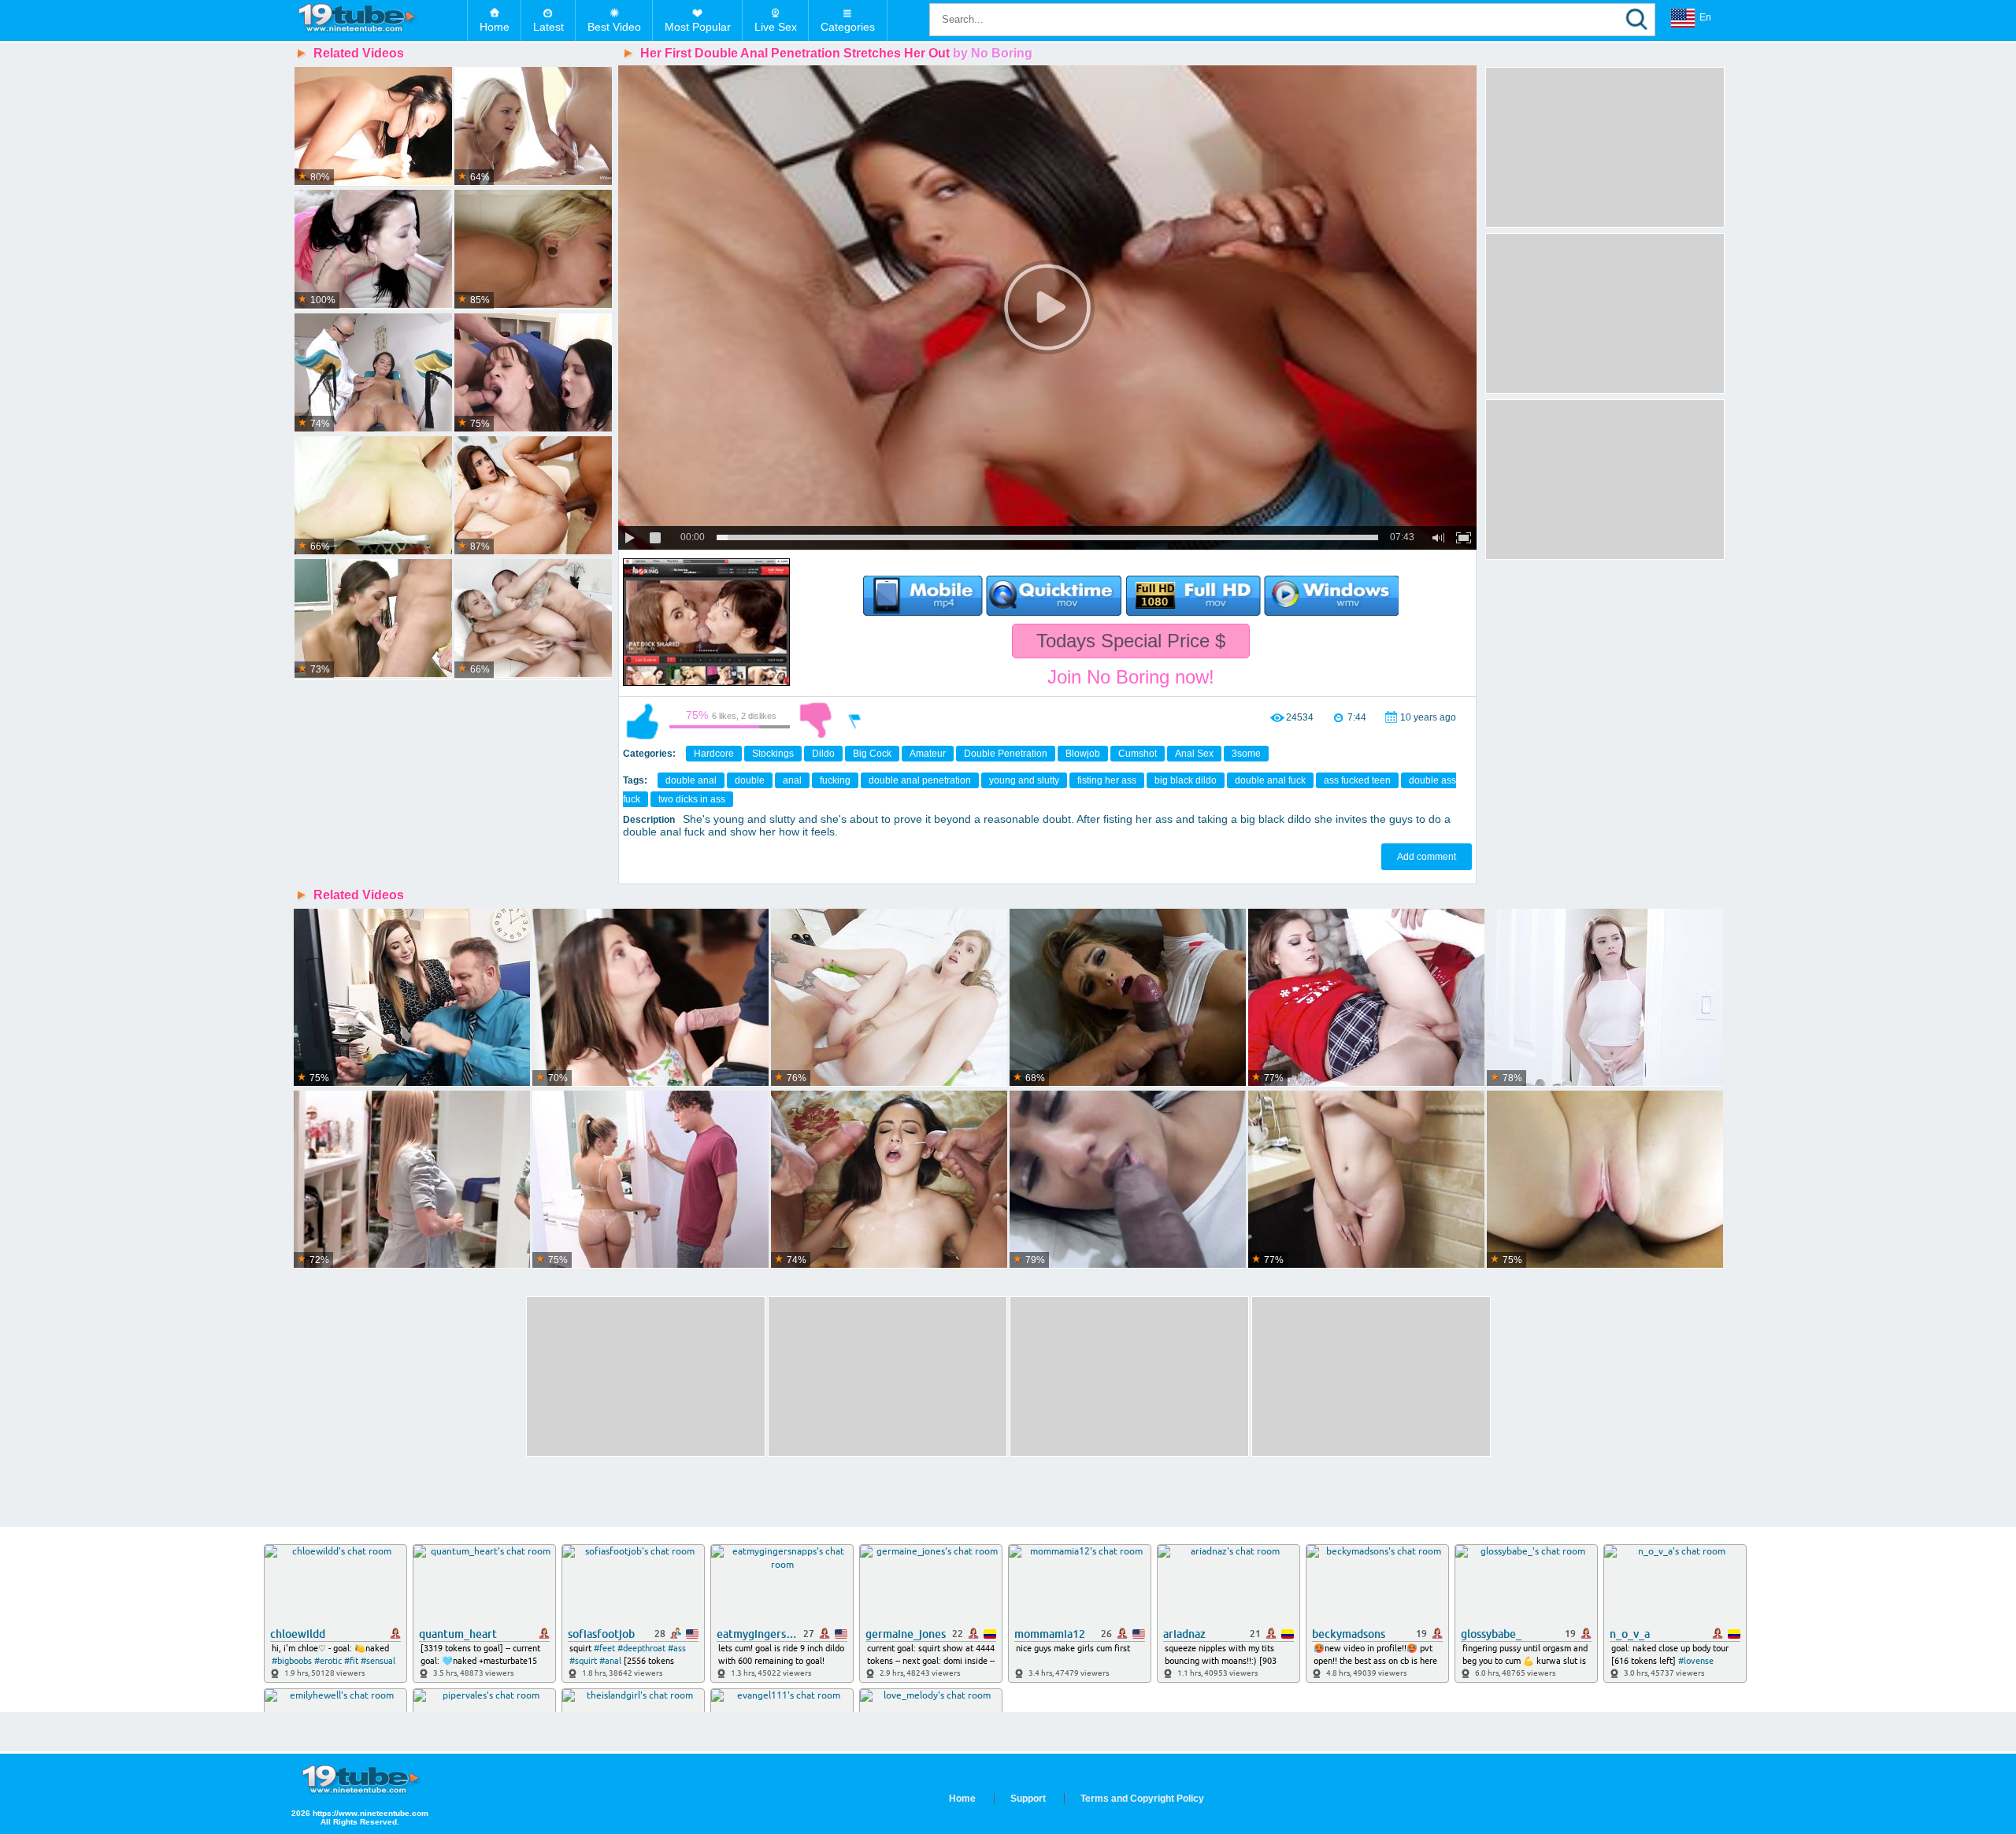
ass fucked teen (1357, 780)
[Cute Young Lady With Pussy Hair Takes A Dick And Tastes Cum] (889, 998)
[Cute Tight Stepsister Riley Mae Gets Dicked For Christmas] (1366, 998)
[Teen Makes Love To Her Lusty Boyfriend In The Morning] (373, 127)
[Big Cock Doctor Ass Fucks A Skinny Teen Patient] (373, 373)
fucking (835, 780)
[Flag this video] (855, 721)
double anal (691, 780)
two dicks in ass (692, 799)
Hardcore (714, 754)
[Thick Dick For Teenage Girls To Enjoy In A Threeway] (533, 127)
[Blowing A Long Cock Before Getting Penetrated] (373, 496)
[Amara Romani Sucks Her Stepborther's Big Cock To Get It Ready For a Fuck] (1128, 1180)
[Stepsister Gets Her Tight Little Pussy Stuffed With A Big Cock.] (1605, 1180)
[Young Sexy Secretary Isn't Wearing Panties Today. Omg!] (412, 998)
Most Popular (698, 27)
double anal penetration (920, 780)
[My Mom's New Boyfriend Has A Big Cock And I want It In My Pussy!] (1605, 998)
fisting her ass (1107, 780)
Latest (548, 27)
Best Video (614, 27)
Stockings (773, 754)
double (750, 780)
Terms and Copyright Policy (1142, 1799)
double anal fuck (1270, 780)
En (1705, 17)
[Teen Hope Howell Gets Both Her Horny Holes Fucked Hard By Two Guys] (650, 998)
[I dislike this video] (816, 721)
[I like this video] (643, 721)
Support (1028, 1799)
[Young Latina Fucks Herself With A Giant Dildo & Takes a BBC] (533, 496)
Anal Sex (1194, 754)
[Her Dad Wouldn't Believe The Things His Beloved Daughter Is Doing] (650, 1180)
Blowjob (1083, 754)
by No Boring (993, 53)
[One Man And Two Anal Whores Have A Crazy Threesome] (533, 373)
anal (792, 780)
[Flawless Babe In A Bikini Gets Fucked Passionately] (533, 250)
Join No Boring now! (1131, 677)
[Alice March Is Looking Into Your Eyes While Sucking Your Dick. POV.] (1366, 1180)
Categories (848, 27)
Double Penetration (1006, 754)
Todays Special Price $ (1131, 641)
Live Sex (776, 27)
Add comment (1427, 857)
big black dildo (1186, 780)
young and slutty (1024, 780)
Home (495, 27)
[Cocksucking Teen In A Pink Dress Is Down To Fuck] (373, 250)
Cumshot (1138, 754)
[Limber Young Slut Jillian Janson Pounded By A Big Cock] (533, 619)
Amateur (928, 754)
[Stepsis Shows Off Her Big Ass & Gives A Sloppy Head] (1128, 998)
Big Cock (872, 754)
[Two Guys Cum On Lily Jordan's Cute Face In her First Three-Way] (889, 1180)
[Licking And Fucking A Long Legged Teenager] (373, 619)
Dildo (823, 754)
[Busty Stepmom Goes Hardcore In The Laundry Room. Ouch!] (412, 1180)
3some (1246, 754)
